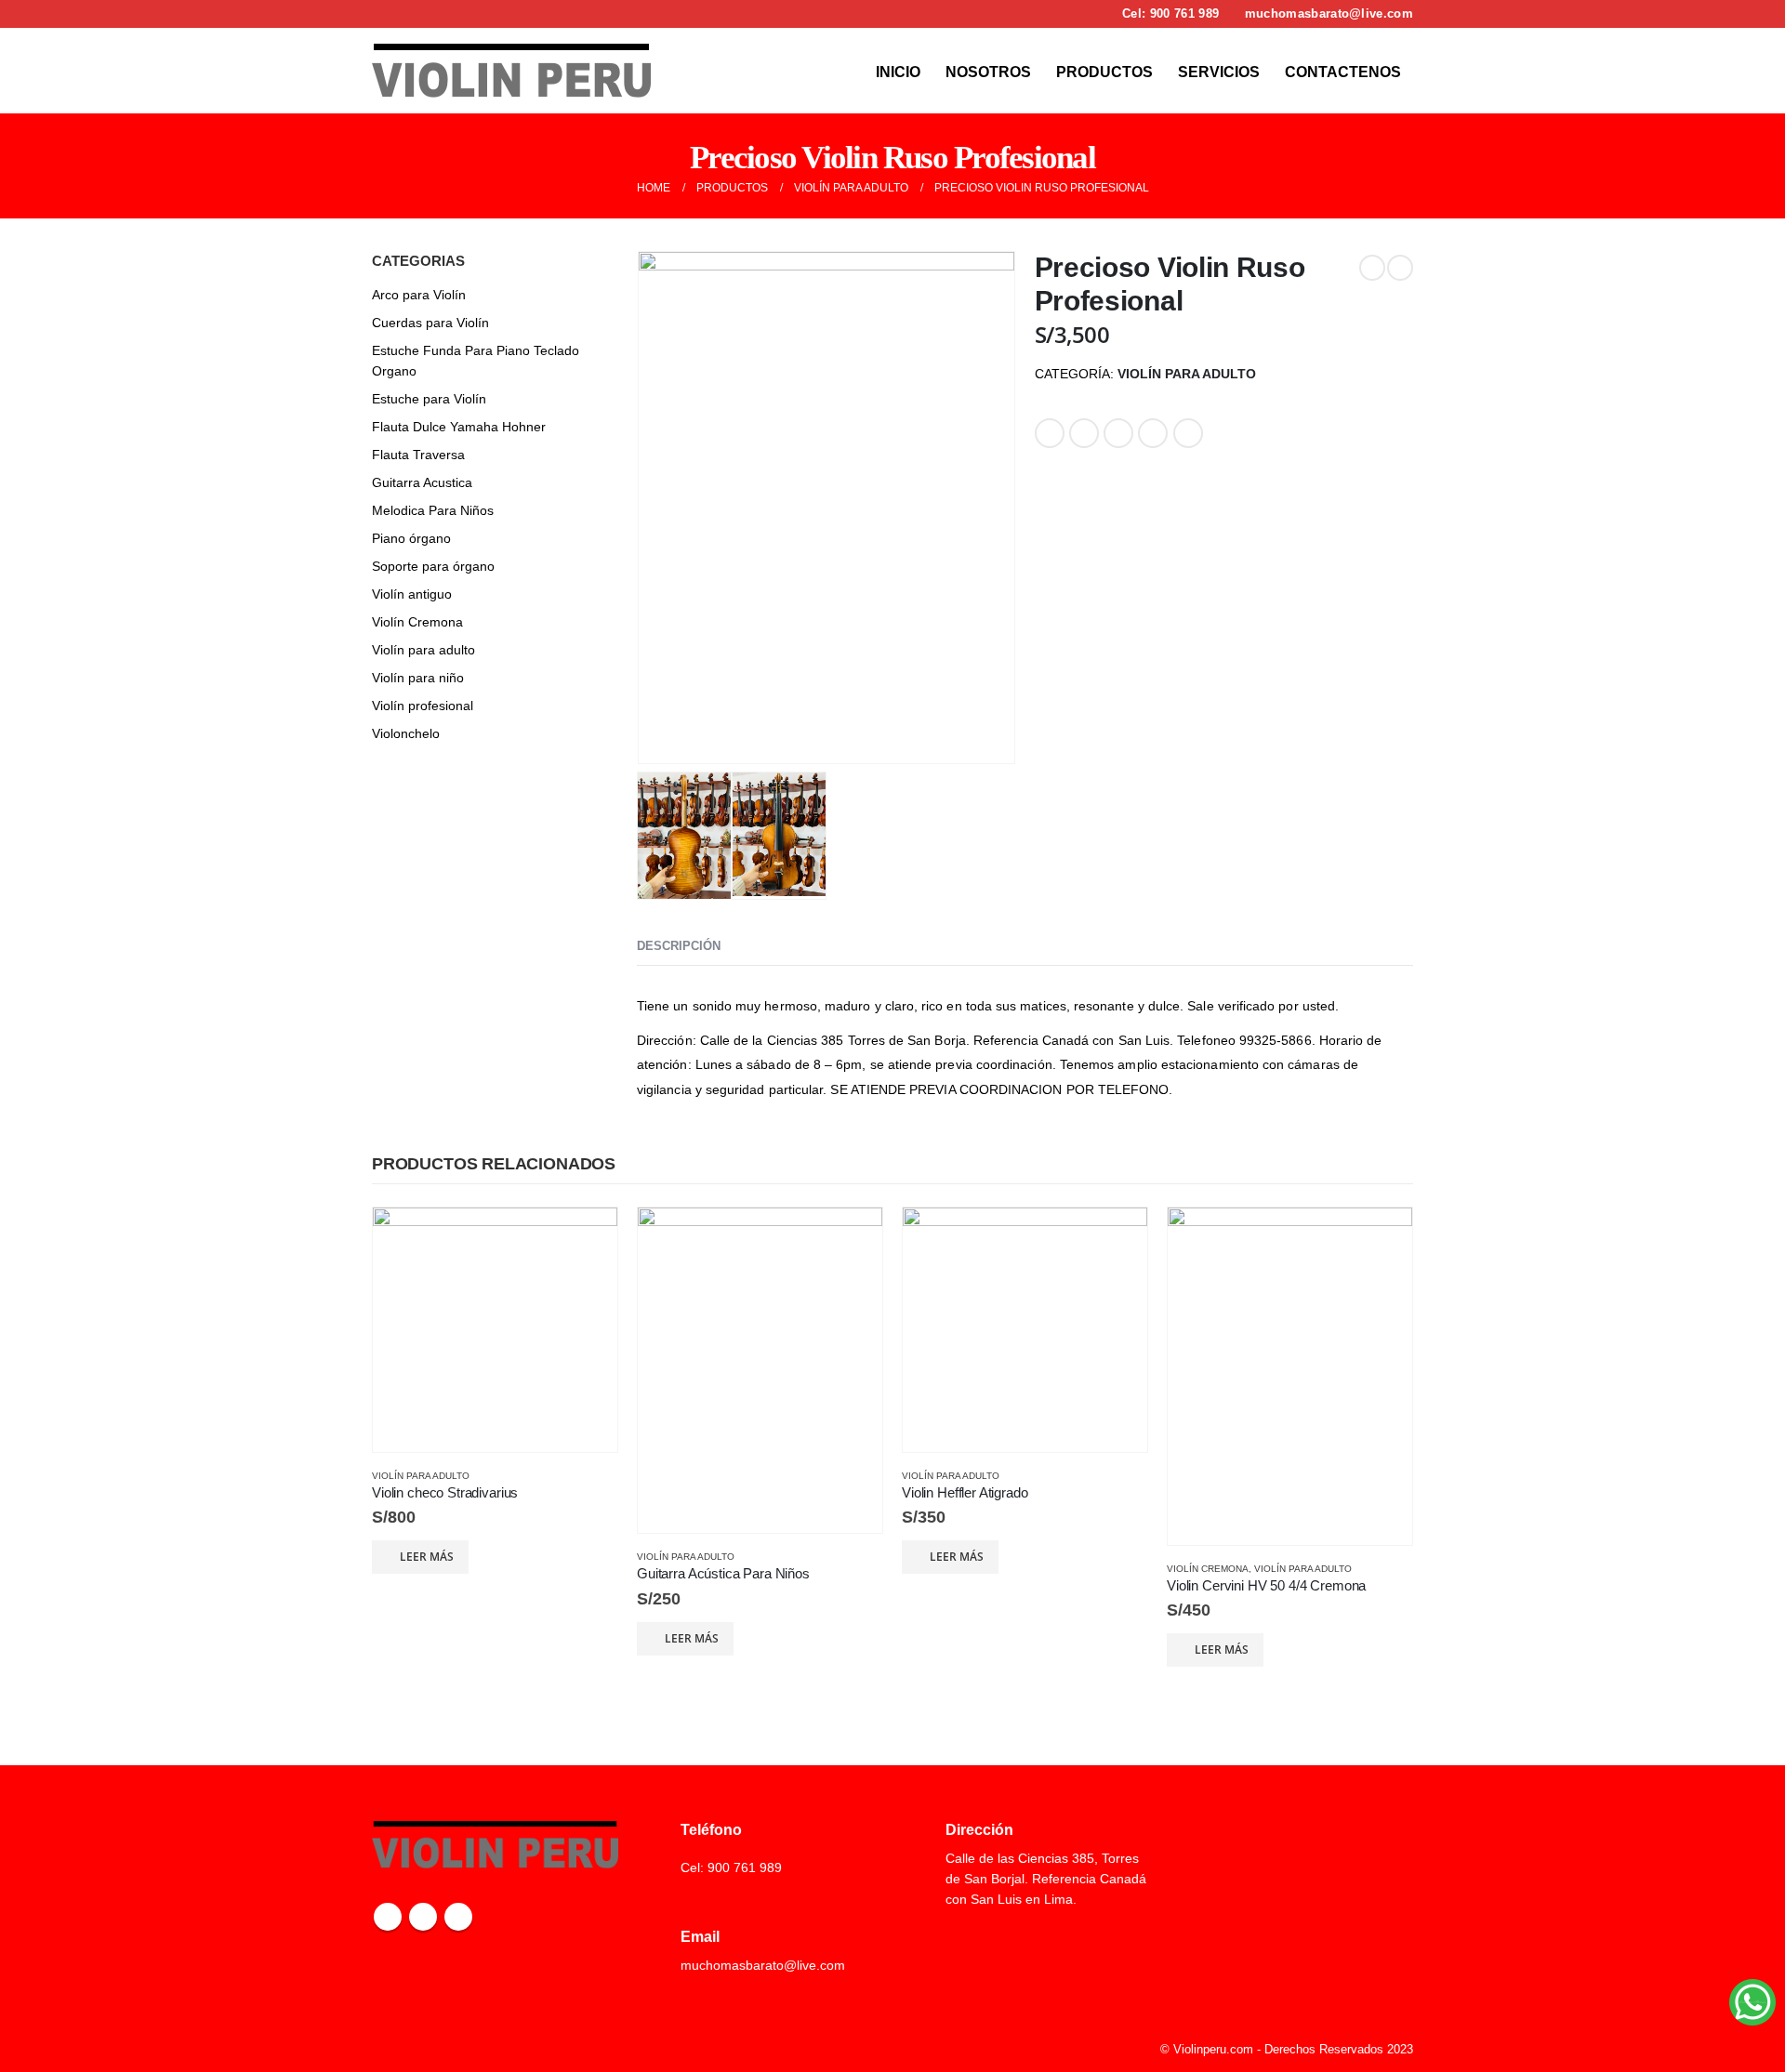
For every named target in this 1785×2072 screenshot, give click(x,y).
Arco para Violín (419, 295)
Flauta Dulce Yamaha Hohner (459, 427)
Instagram (423, 1917)
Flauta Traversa (418, 455)
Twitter (1084, 433)
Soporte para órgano (433, 566)
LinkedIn (1118, 433)
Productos (1104, 72)
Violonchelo (406, 733)
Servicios (1219, 72)
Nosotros (988, 72)
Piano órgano (411, 538)
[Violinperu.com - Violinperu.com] (511, 71)
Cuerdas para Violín (430, 323)
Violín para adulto (1187, 374)
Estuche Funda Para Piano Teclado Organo (476, 361)
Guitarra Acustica (422, 482)
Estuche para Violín (429, 399)
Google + (1153, 433)
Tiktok (458, 1917)
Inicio (898, 72)
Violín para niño (418, 678)
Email (1188, 433)
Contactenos (1343, 72)
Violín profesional (423, 706)
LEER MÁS (427, 1557)
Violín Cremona (417, 622)
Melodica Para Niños (433, 510)
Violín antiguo (412, 594)
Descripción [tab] (679, 946)
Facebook (1050, 433)
